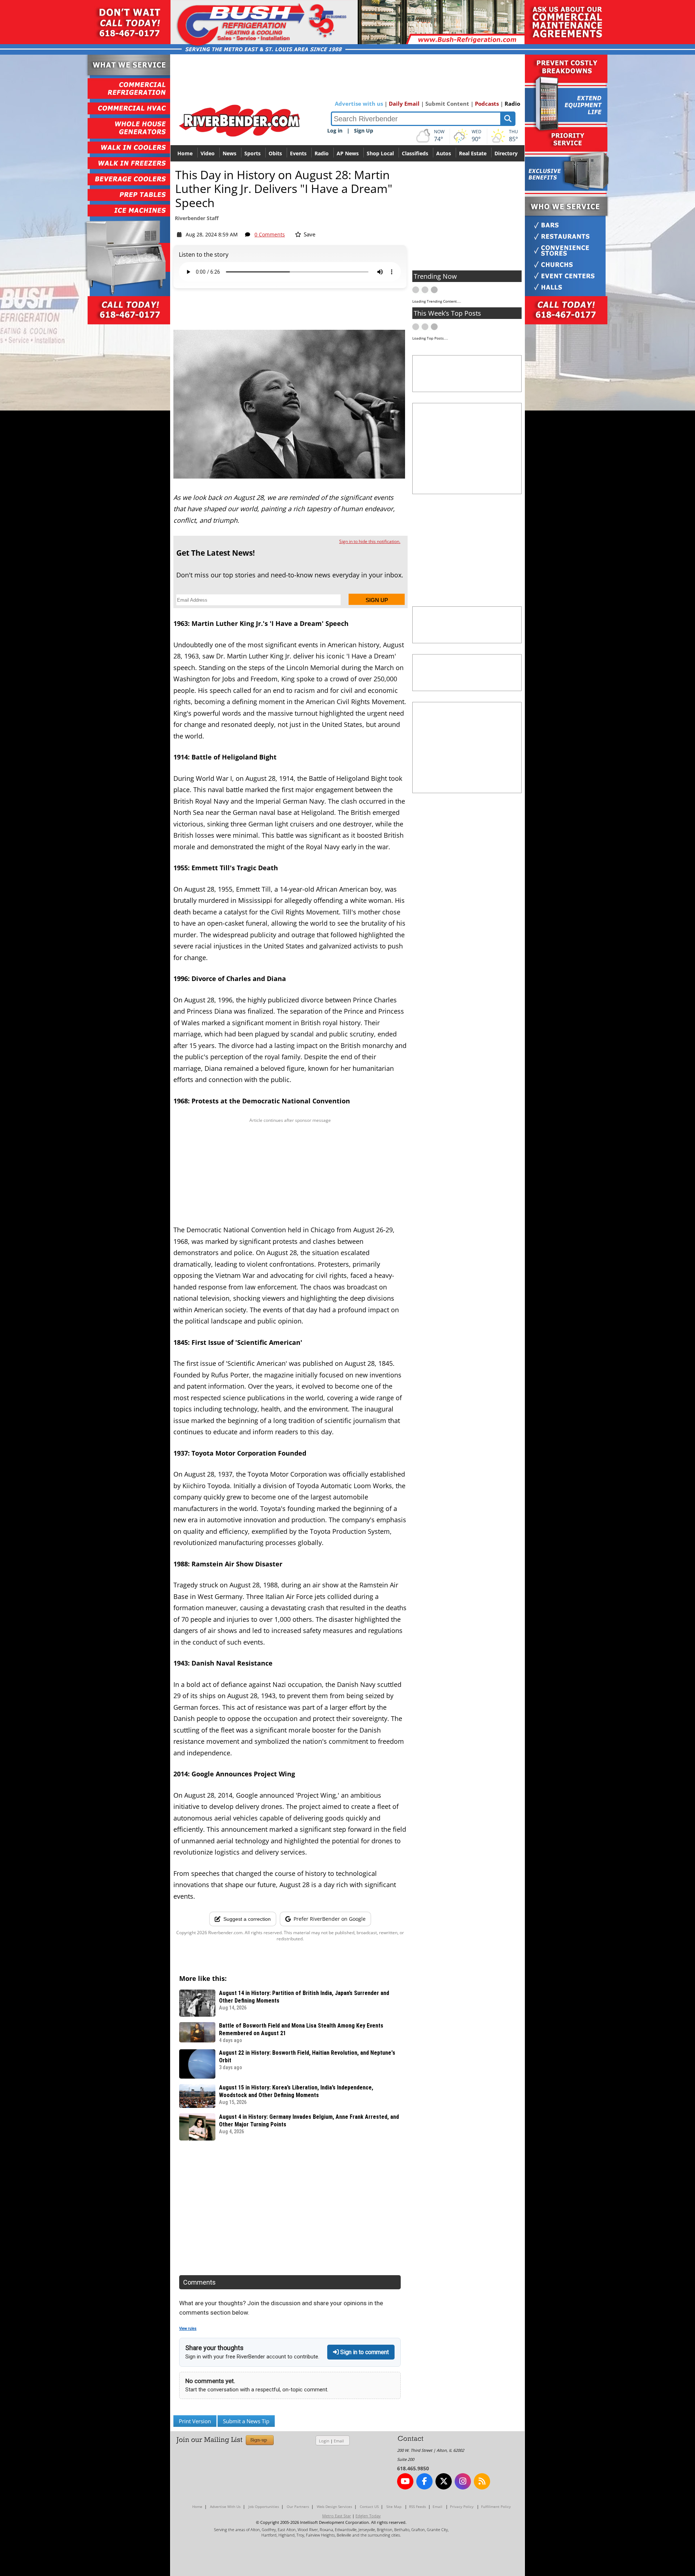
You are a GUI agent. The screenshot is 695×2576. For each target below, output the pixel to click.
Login (324, 2441)
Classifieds (415, 153)
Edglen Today (368, 2516)
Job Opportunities (264, 2506)
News (229, 153)
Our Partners (298, 2506)
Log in (335, 131)
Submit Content (447, 104)
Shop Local (380, 153)
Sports (252, 153)
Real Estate (473, 153)
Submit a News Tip (246, 2421)
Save (309, 234)
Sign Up (364, 131)
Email (339, 2441)
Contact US (369, 2506)
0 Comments (270, 234)
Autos (444, 153)
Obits (275, 153)
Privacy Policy (462, 2506)
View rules (188, 2329)
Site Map (394, 2506)
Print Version (195, 2421)
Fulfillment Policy (496, 2506)
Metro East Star (337, 2516)
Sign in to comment (364, 2352)
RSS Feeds (418, 2506)
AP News (348, 153)
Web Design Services (334, 2506)
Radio (512, 104)
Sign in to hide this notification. (370, 541)
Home (185, 153)
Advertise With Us (225, 2506)
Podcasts (487, 104)
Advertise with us (359, 104)
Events (298, 153)
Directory (506, 153)
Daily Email (404, 104)
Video (208, 153)
